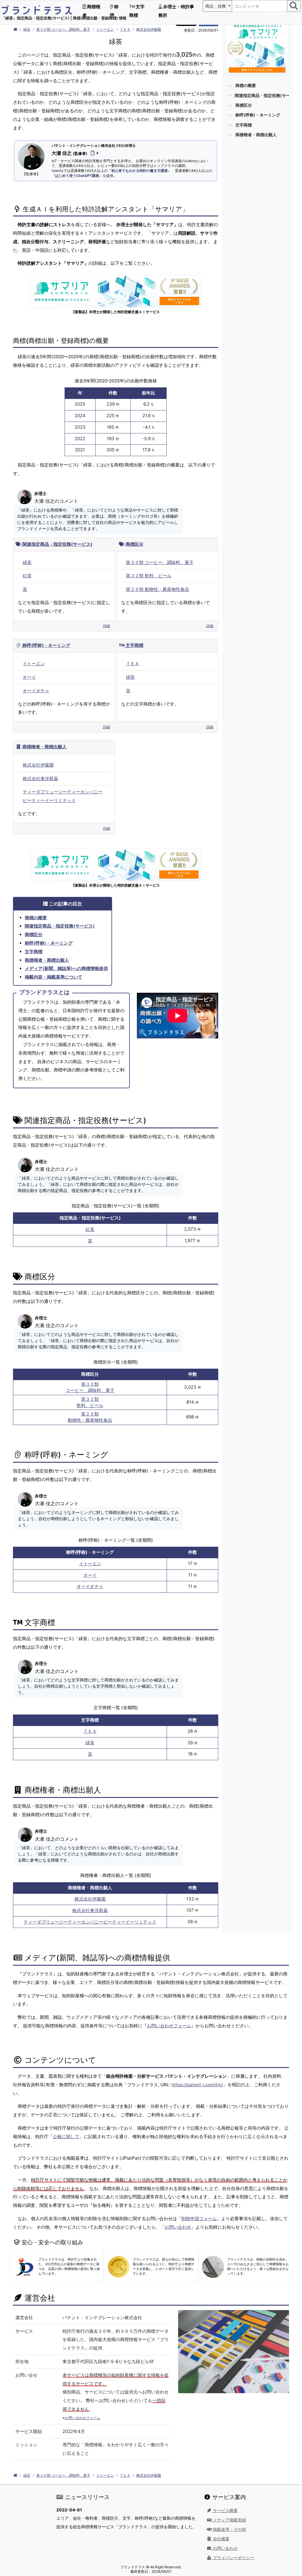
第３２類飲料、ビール (90, 1402)
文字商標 (137, 11)
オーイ (29, 677)
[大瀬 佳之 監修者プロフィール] (93, 153)
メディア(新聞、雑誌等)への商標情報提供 (66, 968)
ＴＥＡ (125, 29)
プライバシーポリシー (233, 2558)
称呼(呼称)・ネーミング (46, 645)
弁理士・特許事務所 (176, 11)
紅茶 (27, 576)
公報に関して (66, 2137)
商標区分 (134, 544)
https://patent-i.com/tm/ (197, 2085)
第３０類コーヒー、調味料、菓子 (90, 1387)
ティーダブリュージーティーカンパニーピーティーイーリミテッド (90, 1922)
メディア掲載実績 (229, 2520)
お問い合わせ (178, 2227)
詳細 (106, 626)
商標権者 (91, 11)
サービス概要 (225, 2511)
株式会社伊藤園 (149, 29)
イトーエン (105, 29)
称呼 (114, 11)
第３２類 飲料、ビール (149, 576)
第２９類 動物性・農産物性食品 (157, 589)
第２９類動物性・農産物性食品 (90, 1417)
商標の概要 (36, 918)
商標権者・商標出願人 (44, 747)
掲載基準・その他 (229, 2529)
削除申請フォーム (199, 2219)
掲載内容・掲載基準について (54, 977)
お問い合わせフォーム (169, 2026)
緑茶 (27, 29)
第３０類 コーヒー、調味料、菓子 (63, 29)
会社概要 (221, 2539)
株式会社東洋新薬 (40, 779)
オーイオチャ (36, 691)
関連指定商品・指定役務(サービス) (57, 544)
